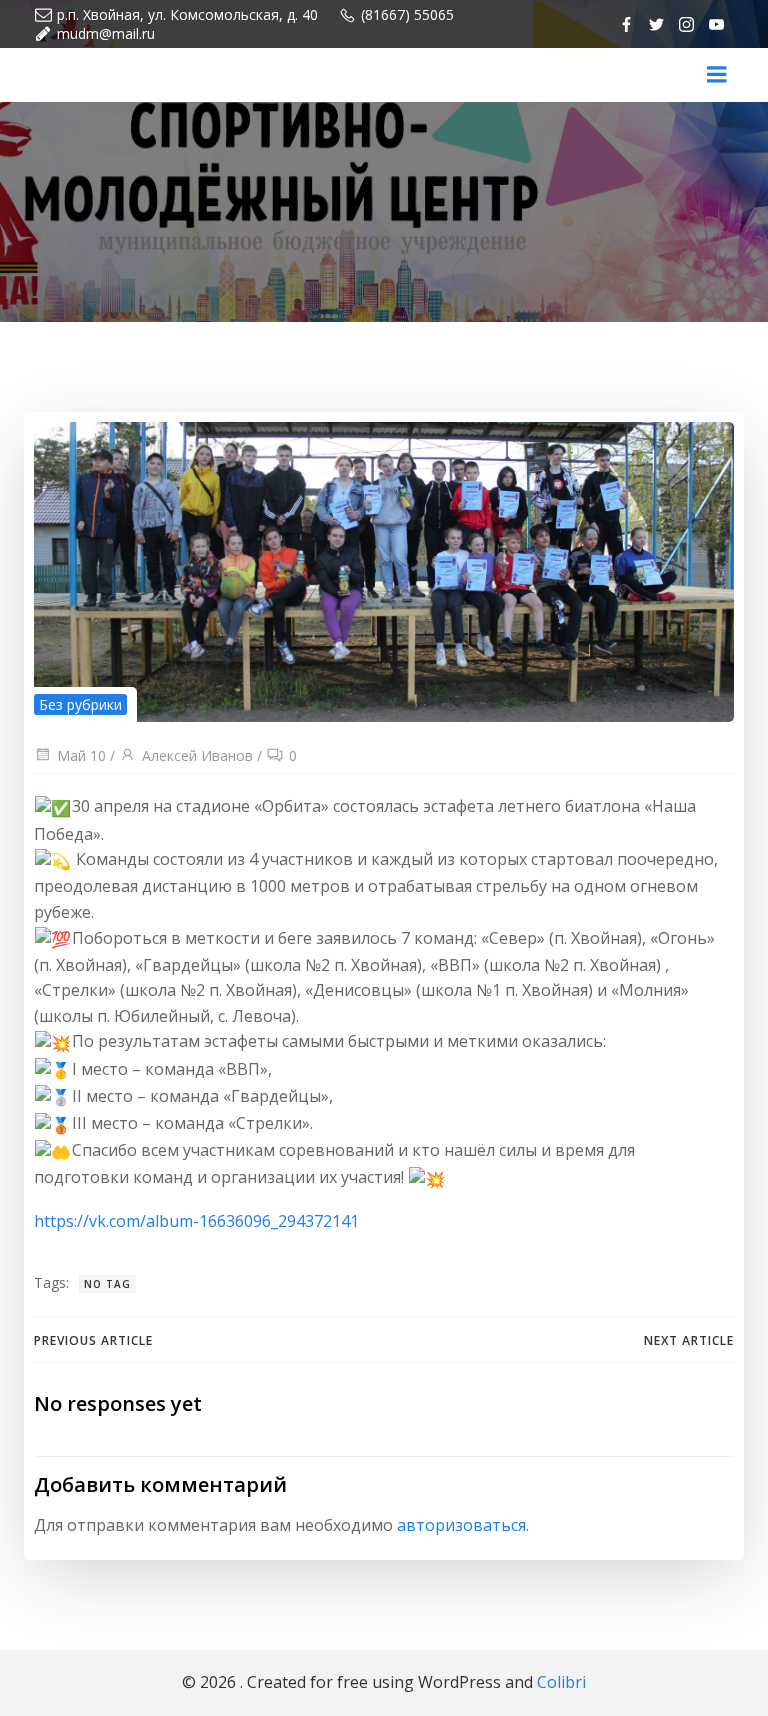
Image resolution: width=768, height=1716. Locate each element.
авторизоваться (461, 1525)
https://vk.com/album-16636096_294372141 (196, 1221)
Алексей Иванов (197, 755)
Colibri (561, 1682)
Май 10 (81, 755)
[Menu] (717, 75)
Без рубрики (80, 704)
